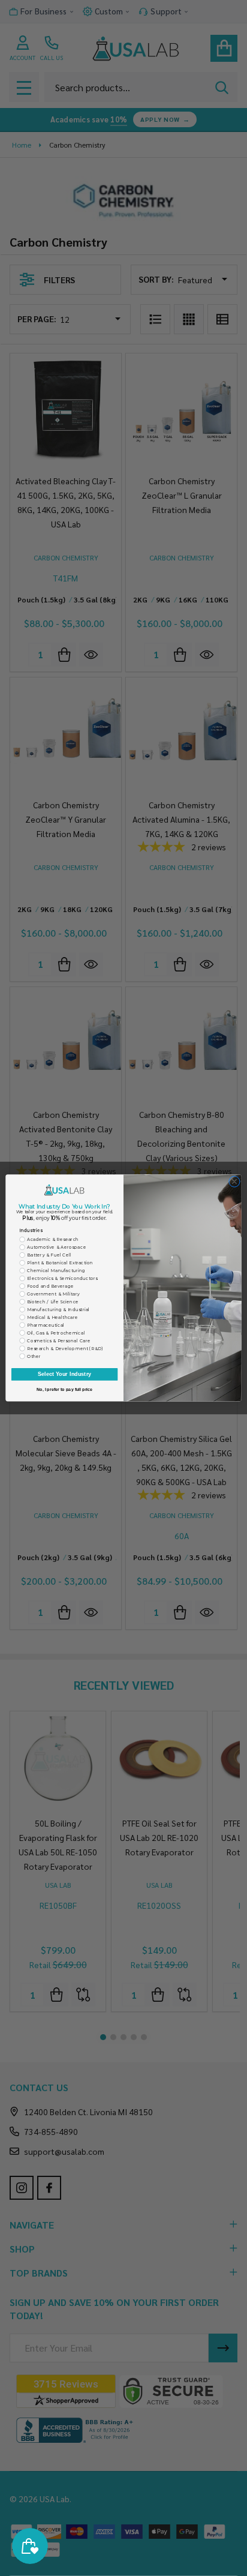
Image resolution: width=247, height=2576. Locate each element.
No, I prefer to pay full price (65, 1390)
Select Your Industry (65, 1374)
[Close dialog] (234, 1181)
